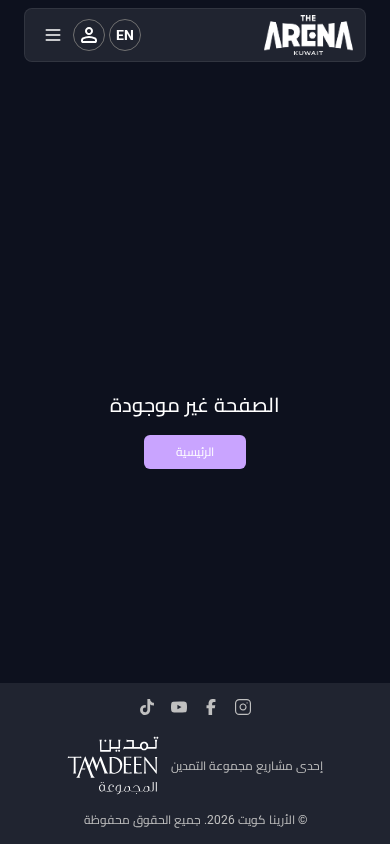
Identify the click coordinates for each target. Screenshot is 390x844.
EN (125, 35)
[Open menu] (53, 35)
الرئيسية (195, 452)
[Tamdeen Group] (113, 766)
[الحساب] (89, 35)
